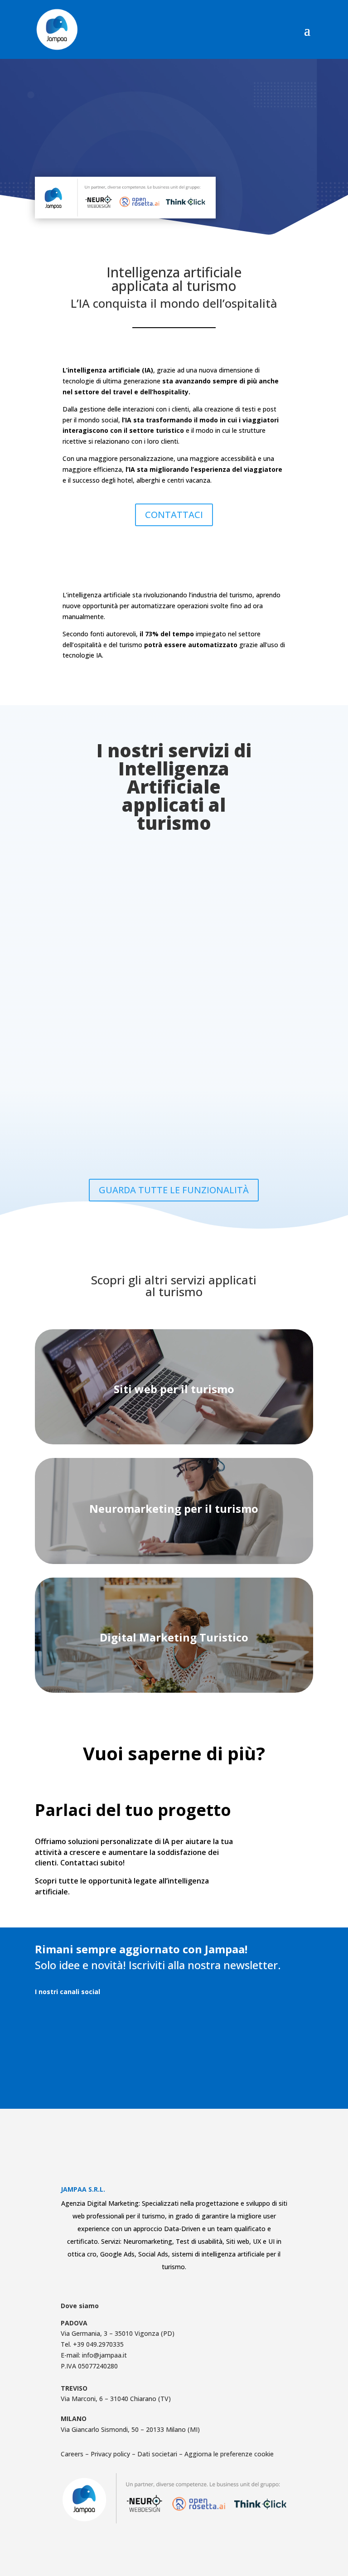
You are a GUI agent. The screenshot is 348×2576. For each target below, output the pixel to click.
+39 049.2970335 (98, 2344)
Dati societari (157, 2454)
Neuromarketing (148, 2241)
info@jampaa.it (104, 2355)
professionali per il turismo (126, 2216)
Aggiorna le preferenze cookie (229, 2454)
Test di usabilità (199, 2241)
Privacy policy (110, 2454)
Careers (73, 2454)
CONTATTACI (174, 515)
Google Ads (117, 2254)
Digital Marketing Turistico (174, 1637)
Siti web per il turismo (174, 1389)
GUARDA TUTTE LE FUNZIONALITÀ (174, 1190)
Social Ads (153, 2254)
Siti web (238, 2241)
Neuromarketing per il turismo (174, 1508)
